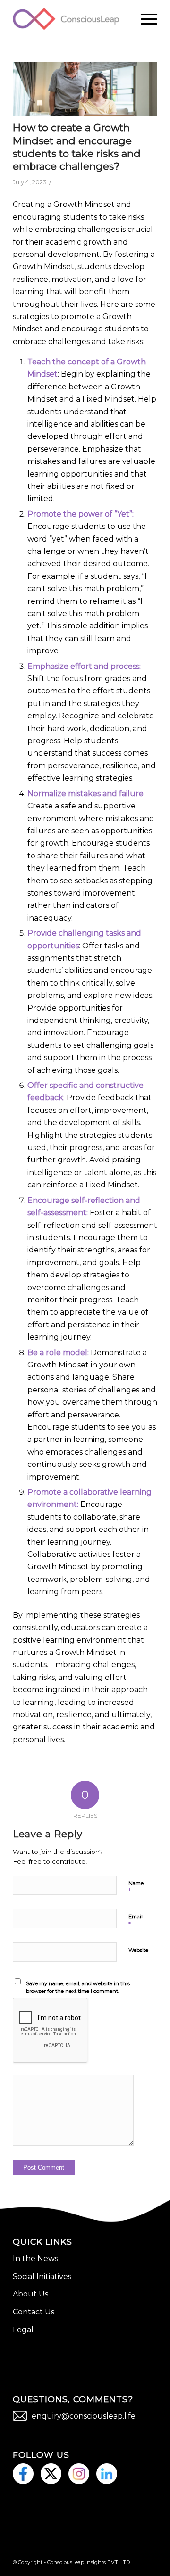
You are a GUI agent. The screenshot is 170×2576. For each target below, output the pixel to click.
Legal (23, 2330)
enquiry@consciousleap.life (84, 2416)
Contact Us (34, 2312)
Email (136, 1921)
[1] (85, 89)
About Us (30, 2294)
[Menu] (144, 19)
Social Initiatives (42, 2276)
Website (138, 1950)
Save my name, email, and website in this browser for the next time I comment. (78, 1988)
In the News (35, 2259)
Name (136, 1887)
